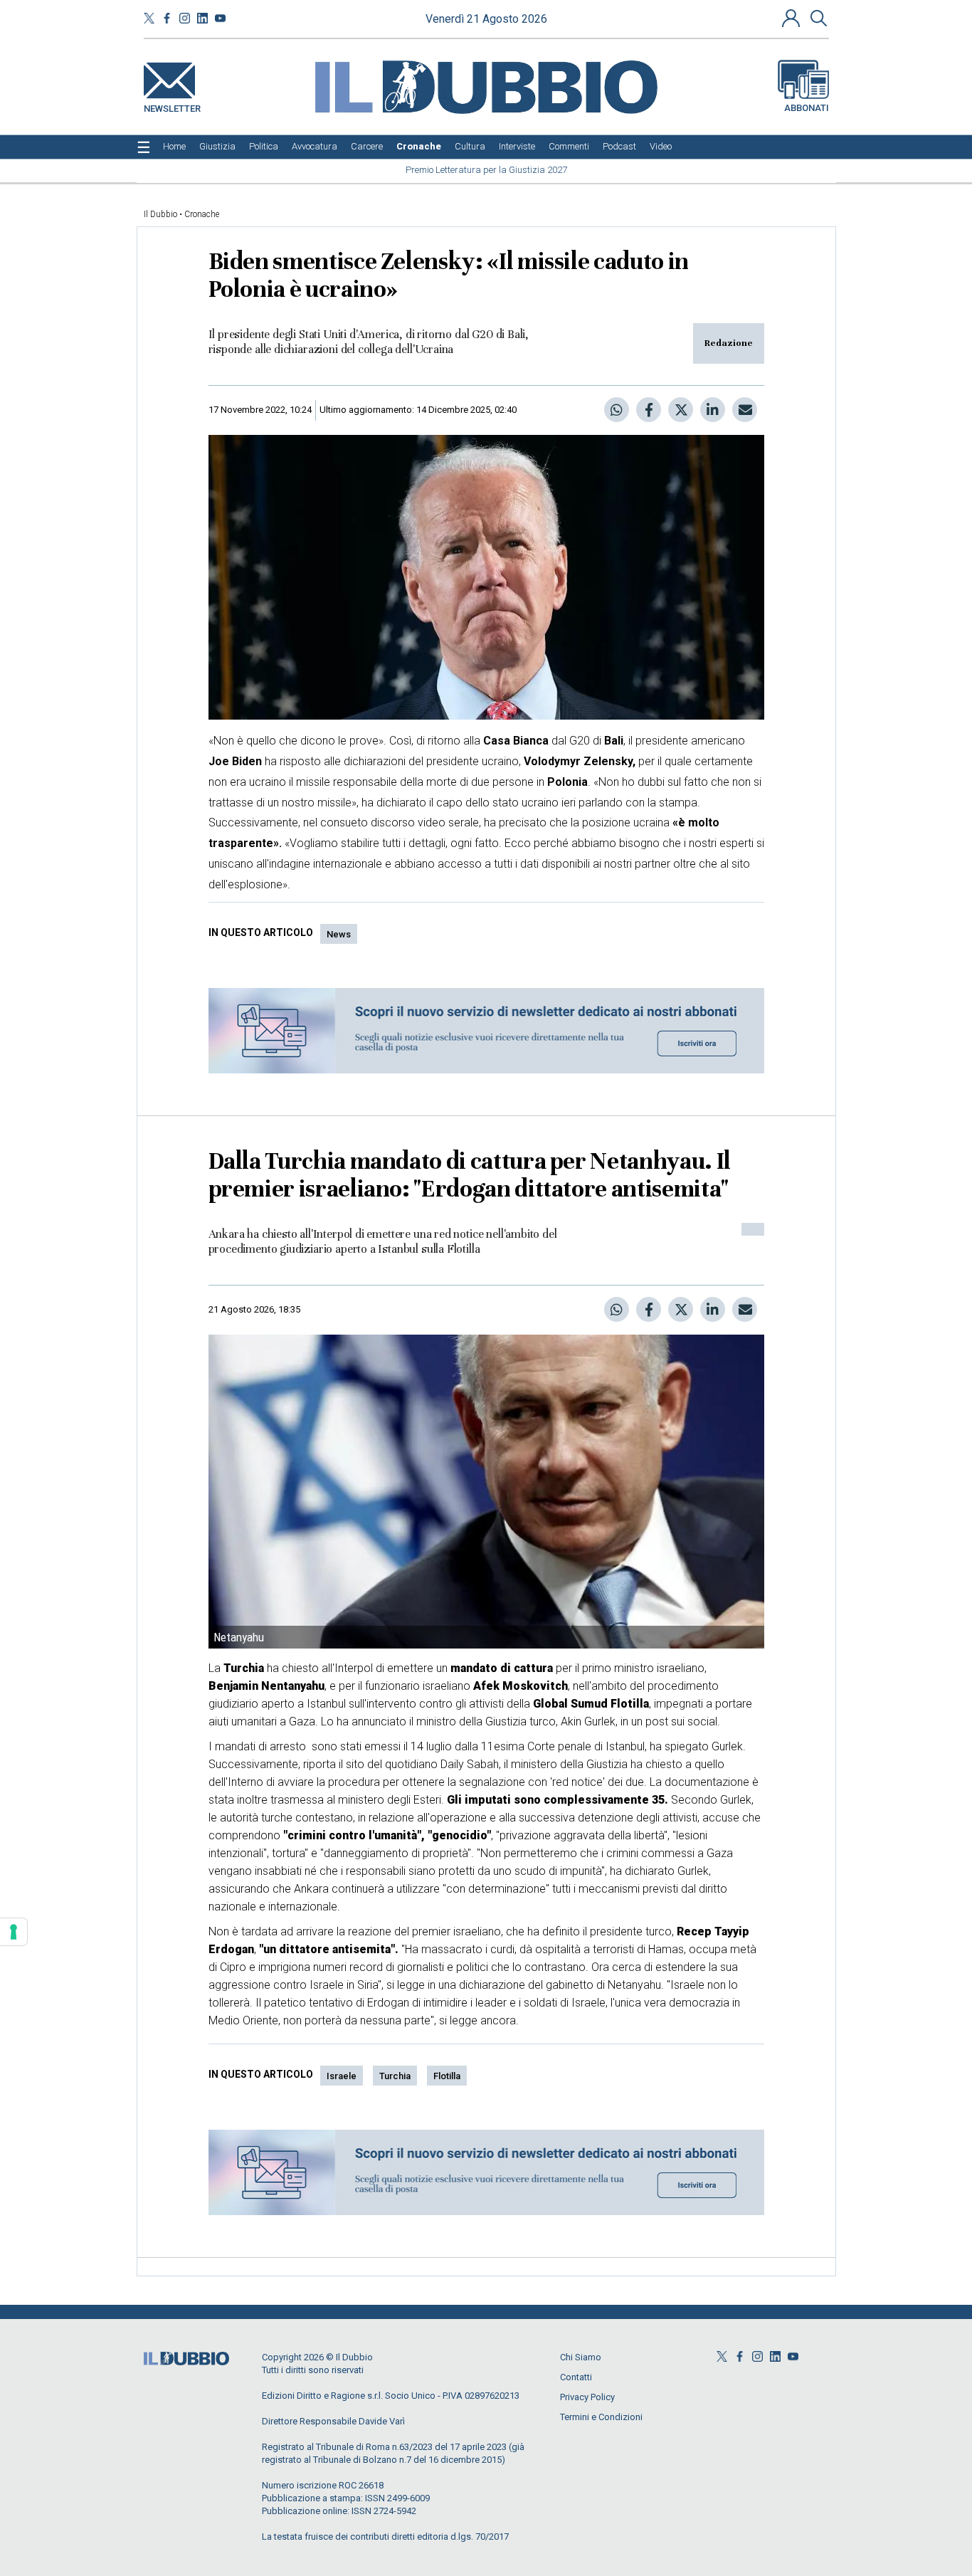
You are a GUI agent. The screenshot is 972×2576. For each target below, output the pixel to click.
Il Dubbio (160, 214)
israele (342, 2076)
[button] (793, 18)
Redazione (729, 343)
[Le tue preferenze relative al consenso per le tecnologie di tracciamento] (14, 1932)
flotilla (447, 2076)
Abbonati (807, 108)
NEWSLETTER (172, 106)
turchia (395, 2076)
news (339, 934)
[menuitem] (174, 147)
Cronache (202, 214)
